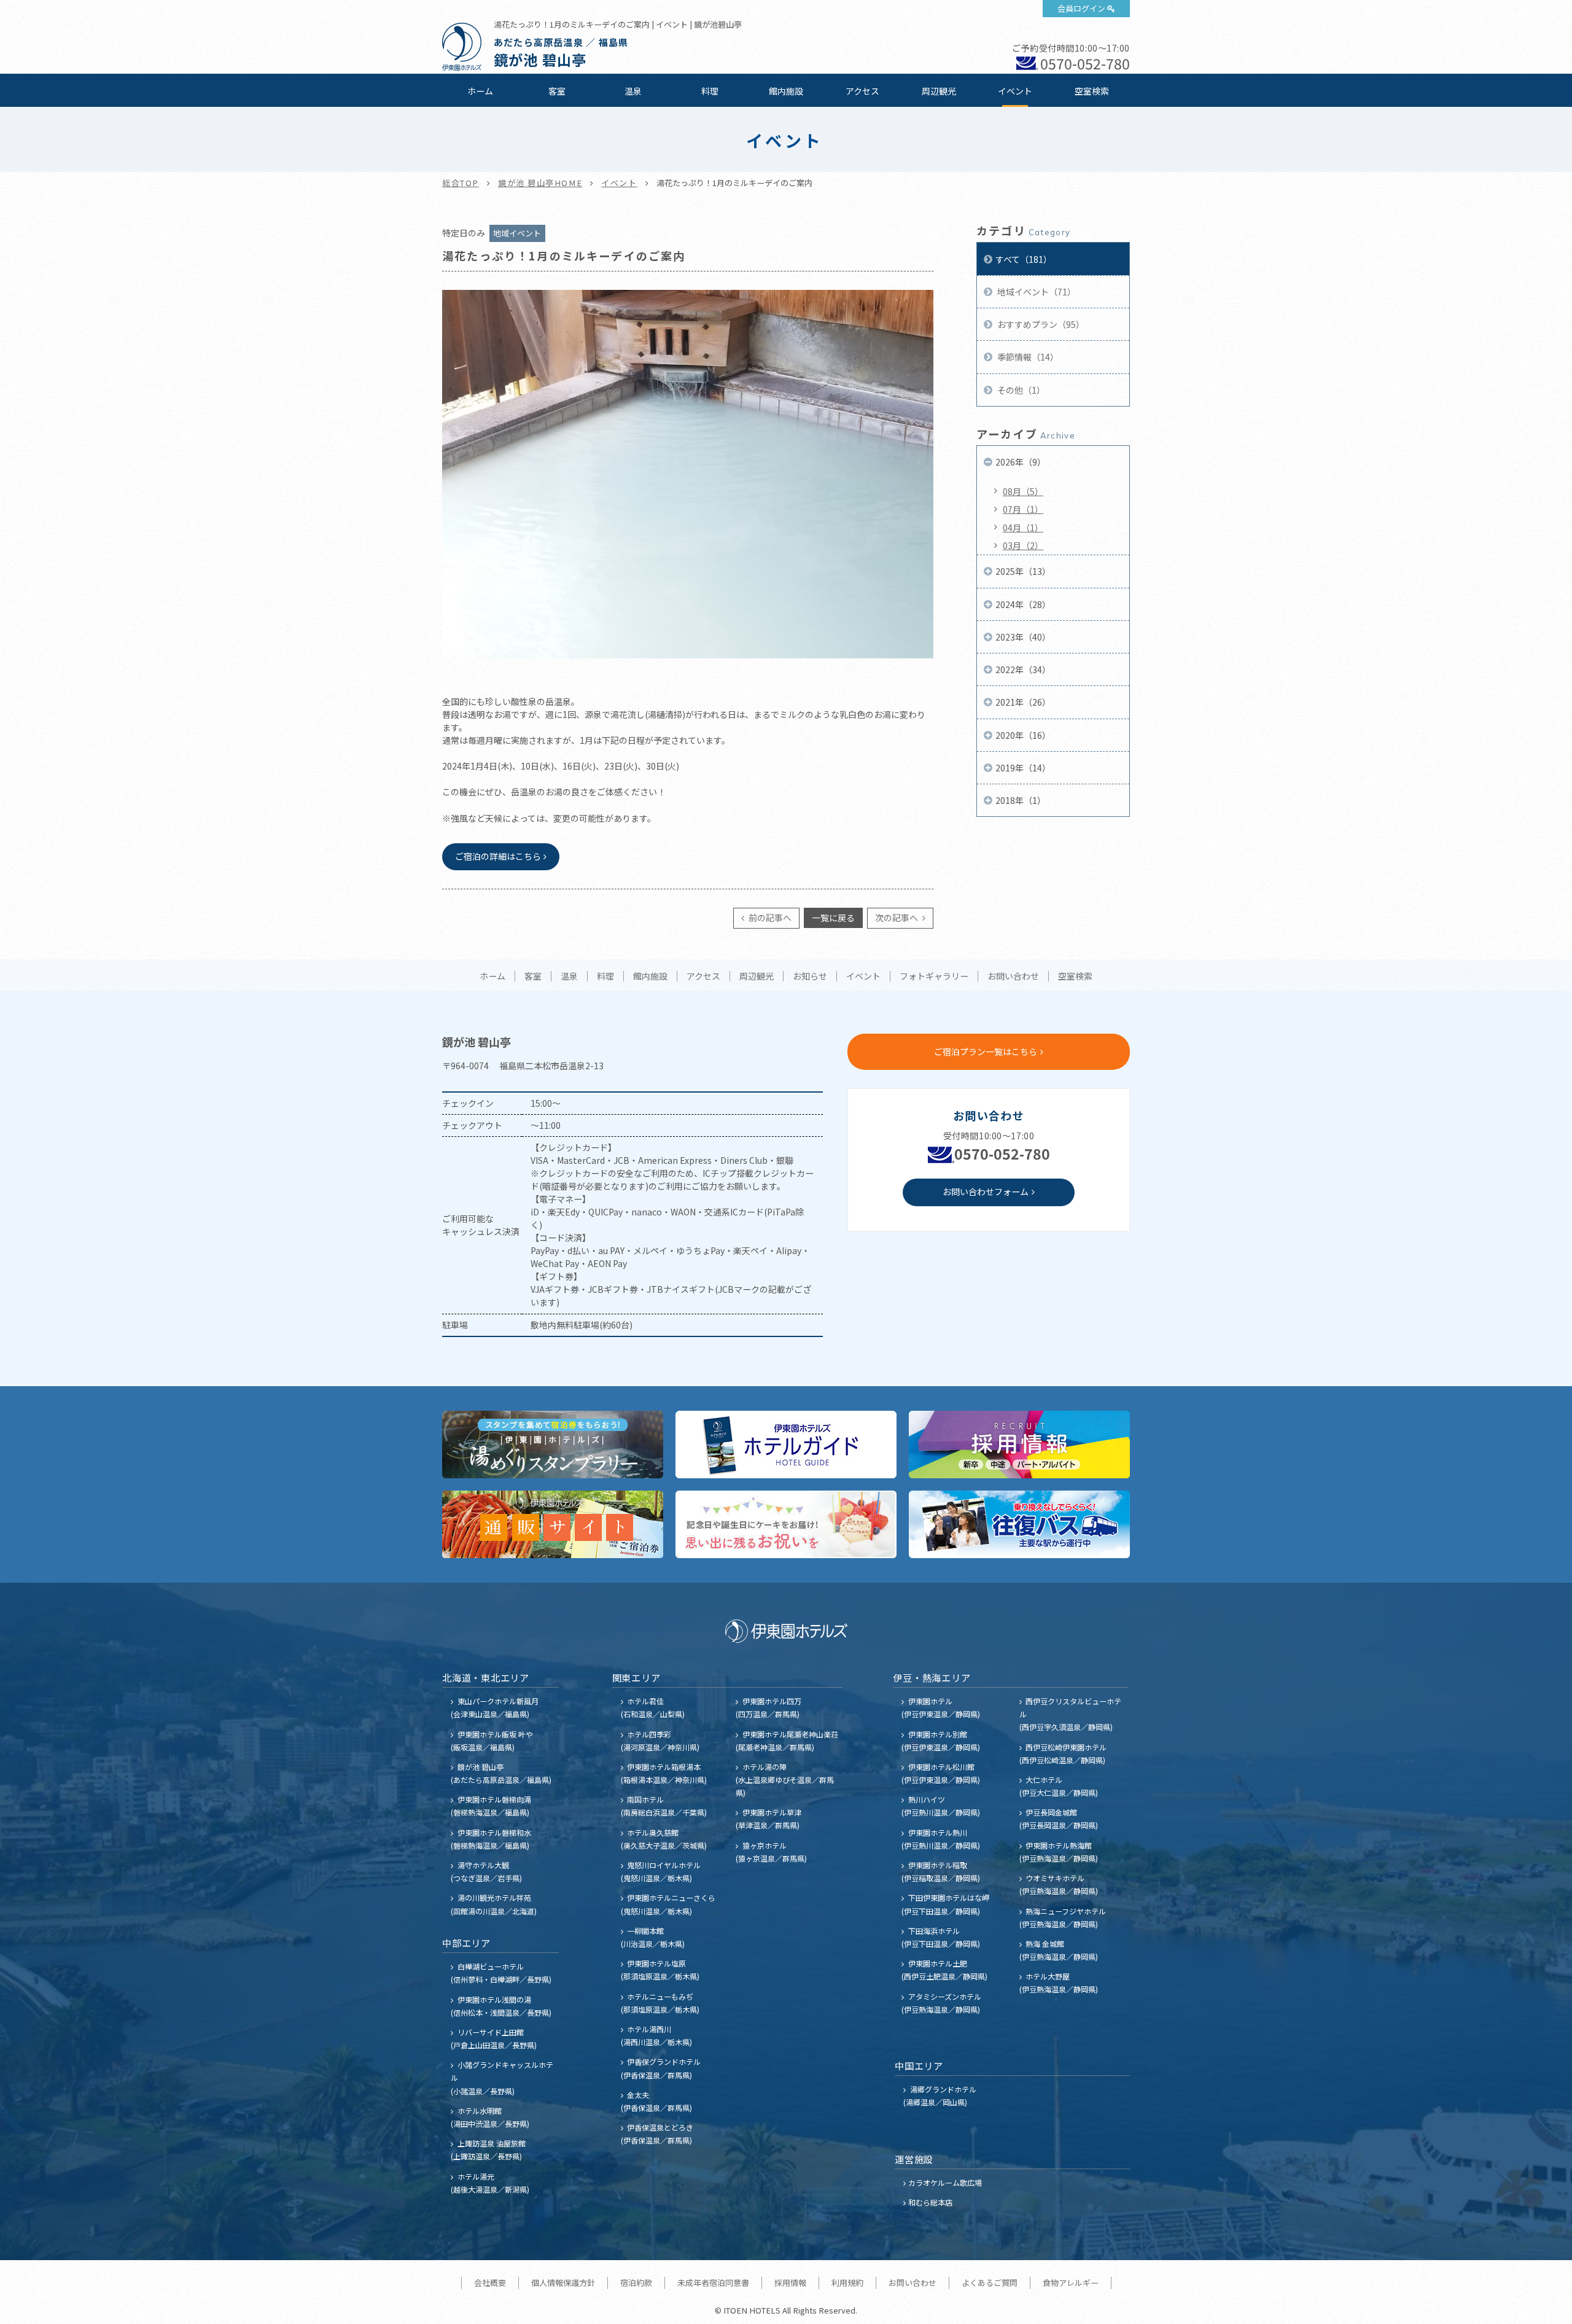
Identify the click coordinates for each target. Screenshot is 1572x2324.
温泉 (633, 91)
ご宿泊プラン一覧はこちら (986, 1051)
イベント (1015, 91)
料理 (710, 91)
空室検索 (1092, 91)
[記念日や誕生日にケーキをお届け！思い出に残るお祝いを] (786, 1524)
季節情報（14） (1027, 357)
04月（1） (1023, 528)
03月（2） (1023, 545)
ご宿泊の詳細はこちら (498, 856)
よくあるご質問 (990, 2283)
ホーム (480, 91)
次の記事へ (897, 918)
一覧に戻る (833, 918)
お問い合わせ (1013, 977)
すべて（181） (1024, 259)
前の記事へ (769, 918)
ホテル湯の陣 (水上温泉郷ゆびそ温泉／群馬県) (785, 1780)
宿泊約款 (636, 2283)
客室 (557, 91)
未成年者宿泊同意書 (713, 2283)
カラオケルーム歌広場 (945, 2182)
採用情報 (790, 2283)
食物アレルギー (1071, 2283)
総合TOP (461, 183)
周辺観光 (939, 91)
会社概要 (490, 2283)
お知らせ (810, 977)
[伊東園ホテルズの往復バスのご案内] (1019, 1524)
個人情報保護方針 (563, 2283)
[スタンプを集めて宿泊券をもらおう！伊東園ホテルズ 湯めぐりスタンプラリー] (553, 1445)
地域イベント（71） (1036, 292)
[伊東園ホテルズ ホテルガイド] (786, 1445)
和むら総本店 (930, 2202)
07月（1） (1023, 509)
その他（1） (1020, 390)
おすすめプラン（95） (1040, 324)
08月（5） (1023, 491)
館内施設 (786, 91)
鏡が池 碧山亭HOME (540, 183)
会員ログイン (1081, 8)
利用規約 (847, 2283)
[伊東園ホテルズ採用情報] (1019, 1445)
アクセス (862, 91)
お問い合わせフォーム (986, 1191)
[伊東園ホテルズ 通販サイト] (553, 1524)
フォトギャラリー (934, 977)
